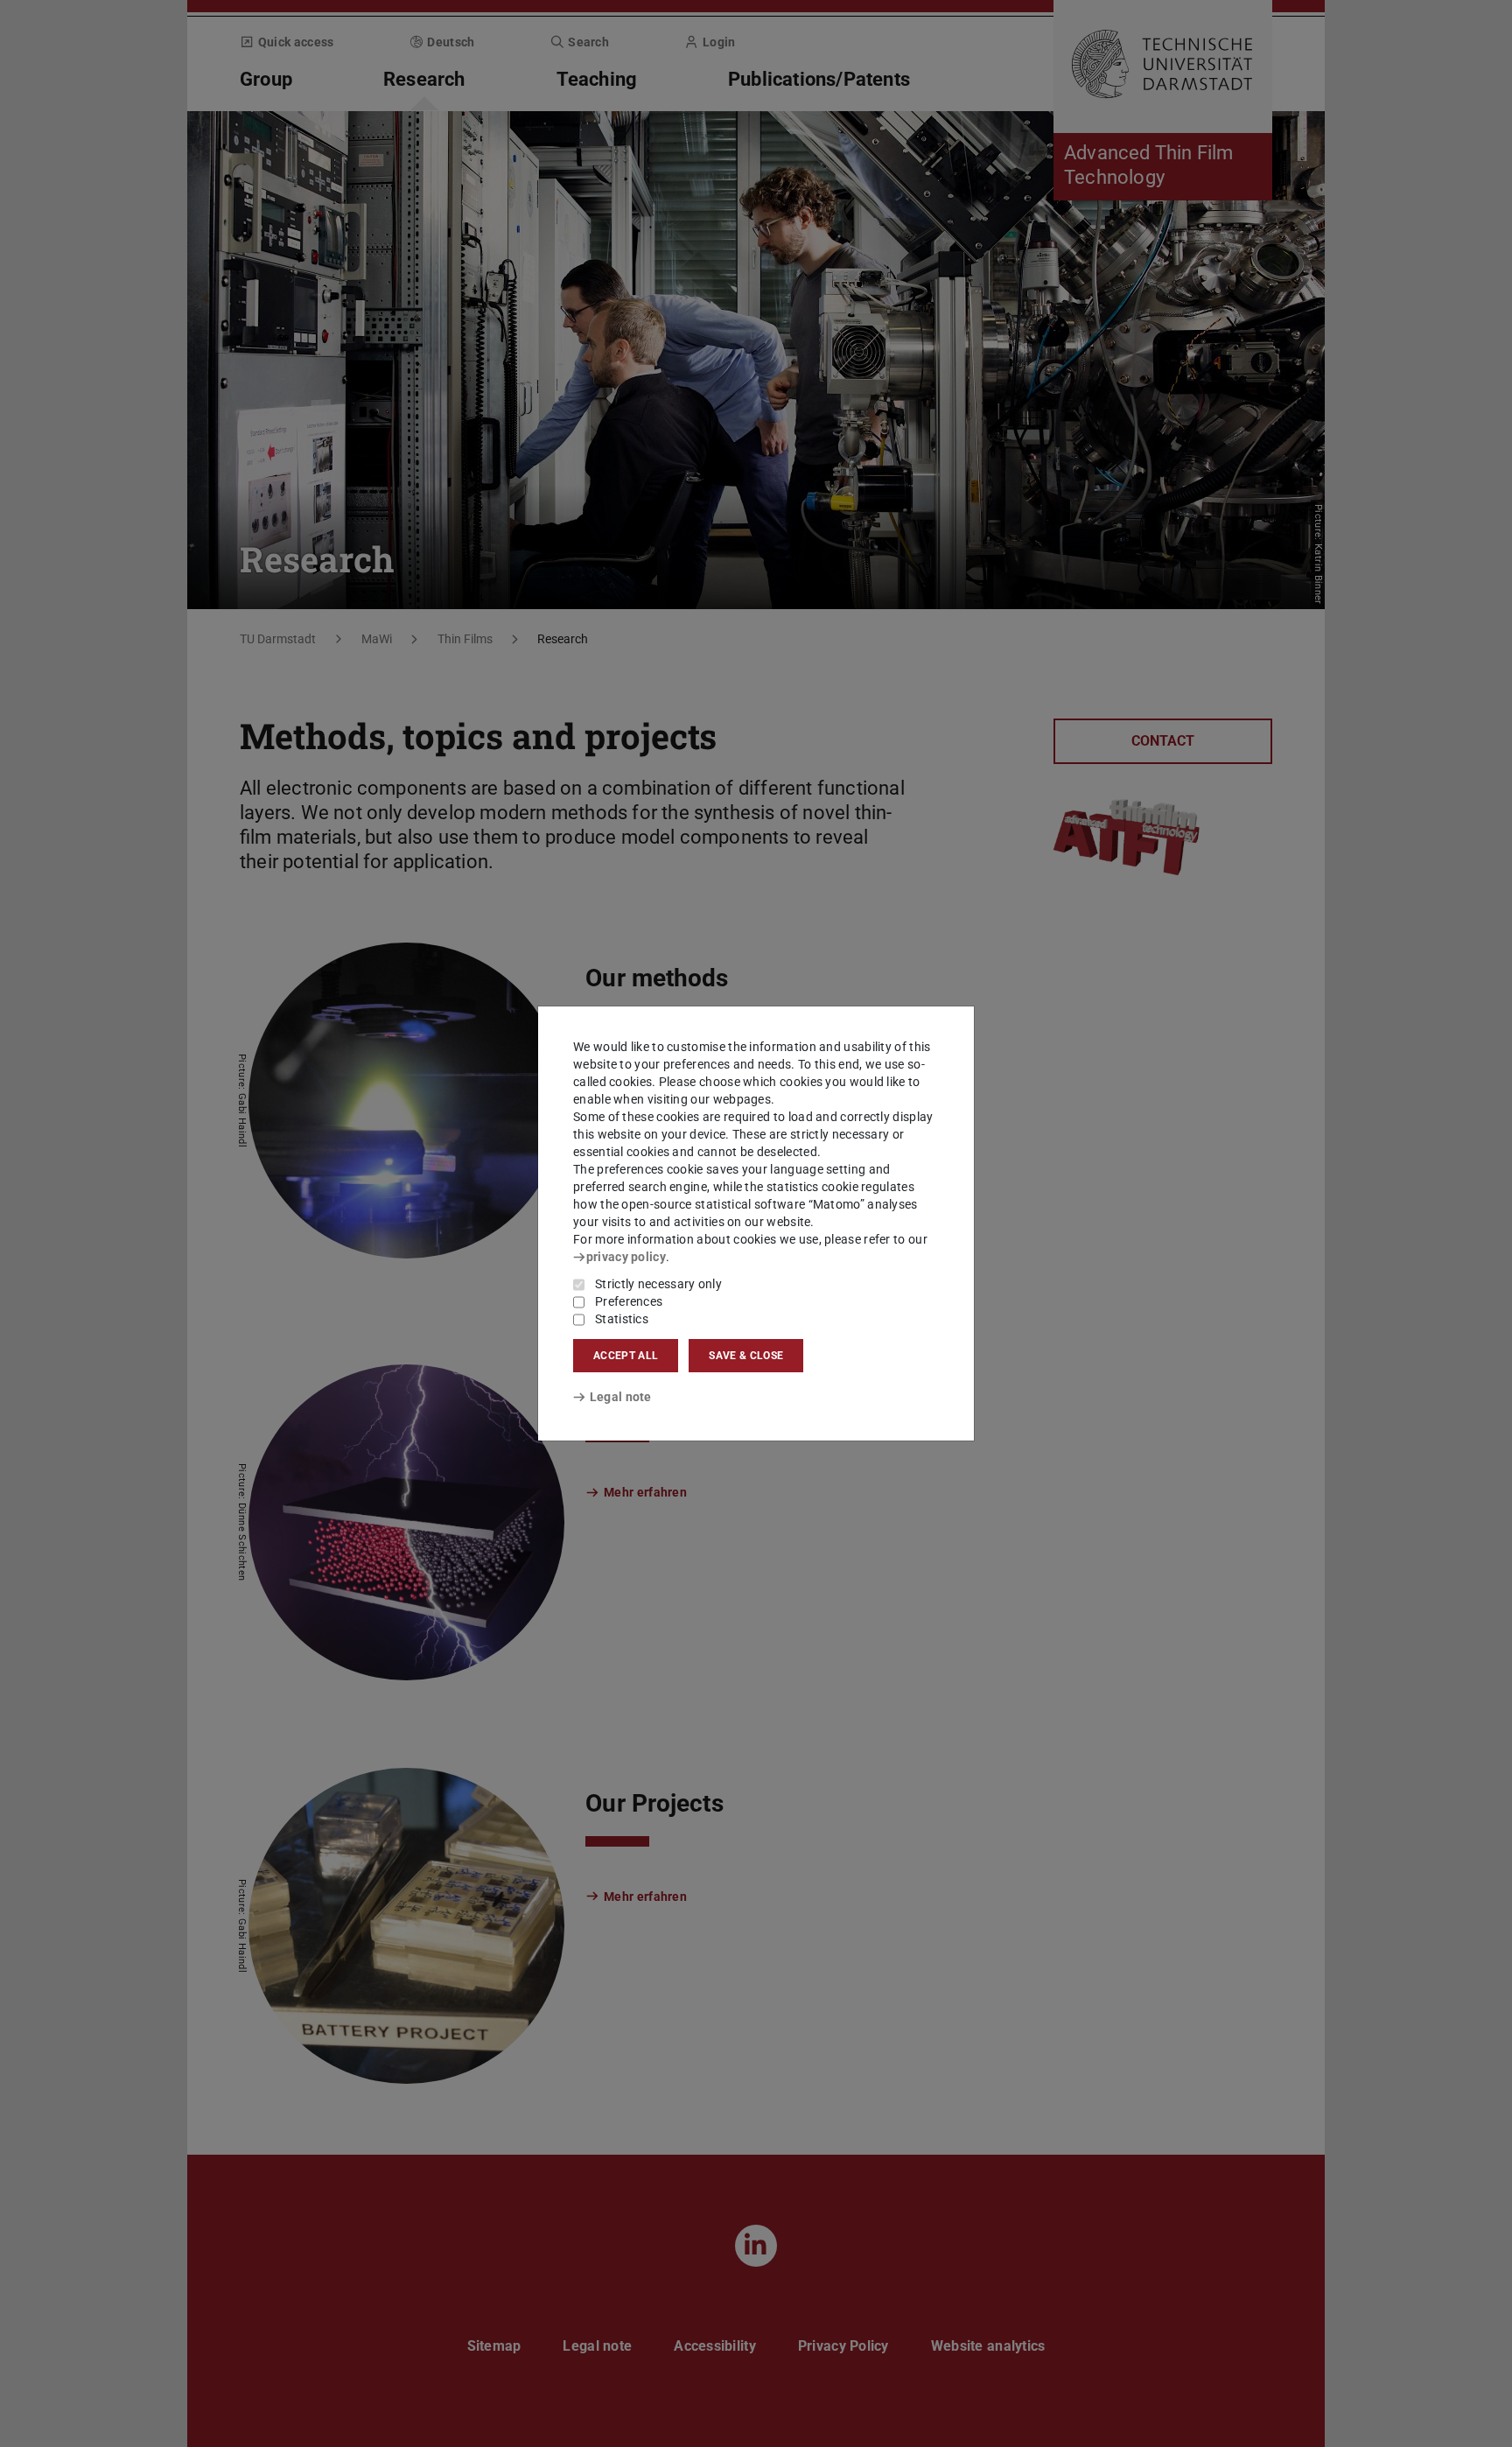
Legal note (621, 1397)
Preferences (629, 1301)
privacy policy (626, 1257)
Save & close (746, 1356)
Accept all (626, 1356)
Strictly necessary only (658, 1284)
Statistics (622, 1319)
